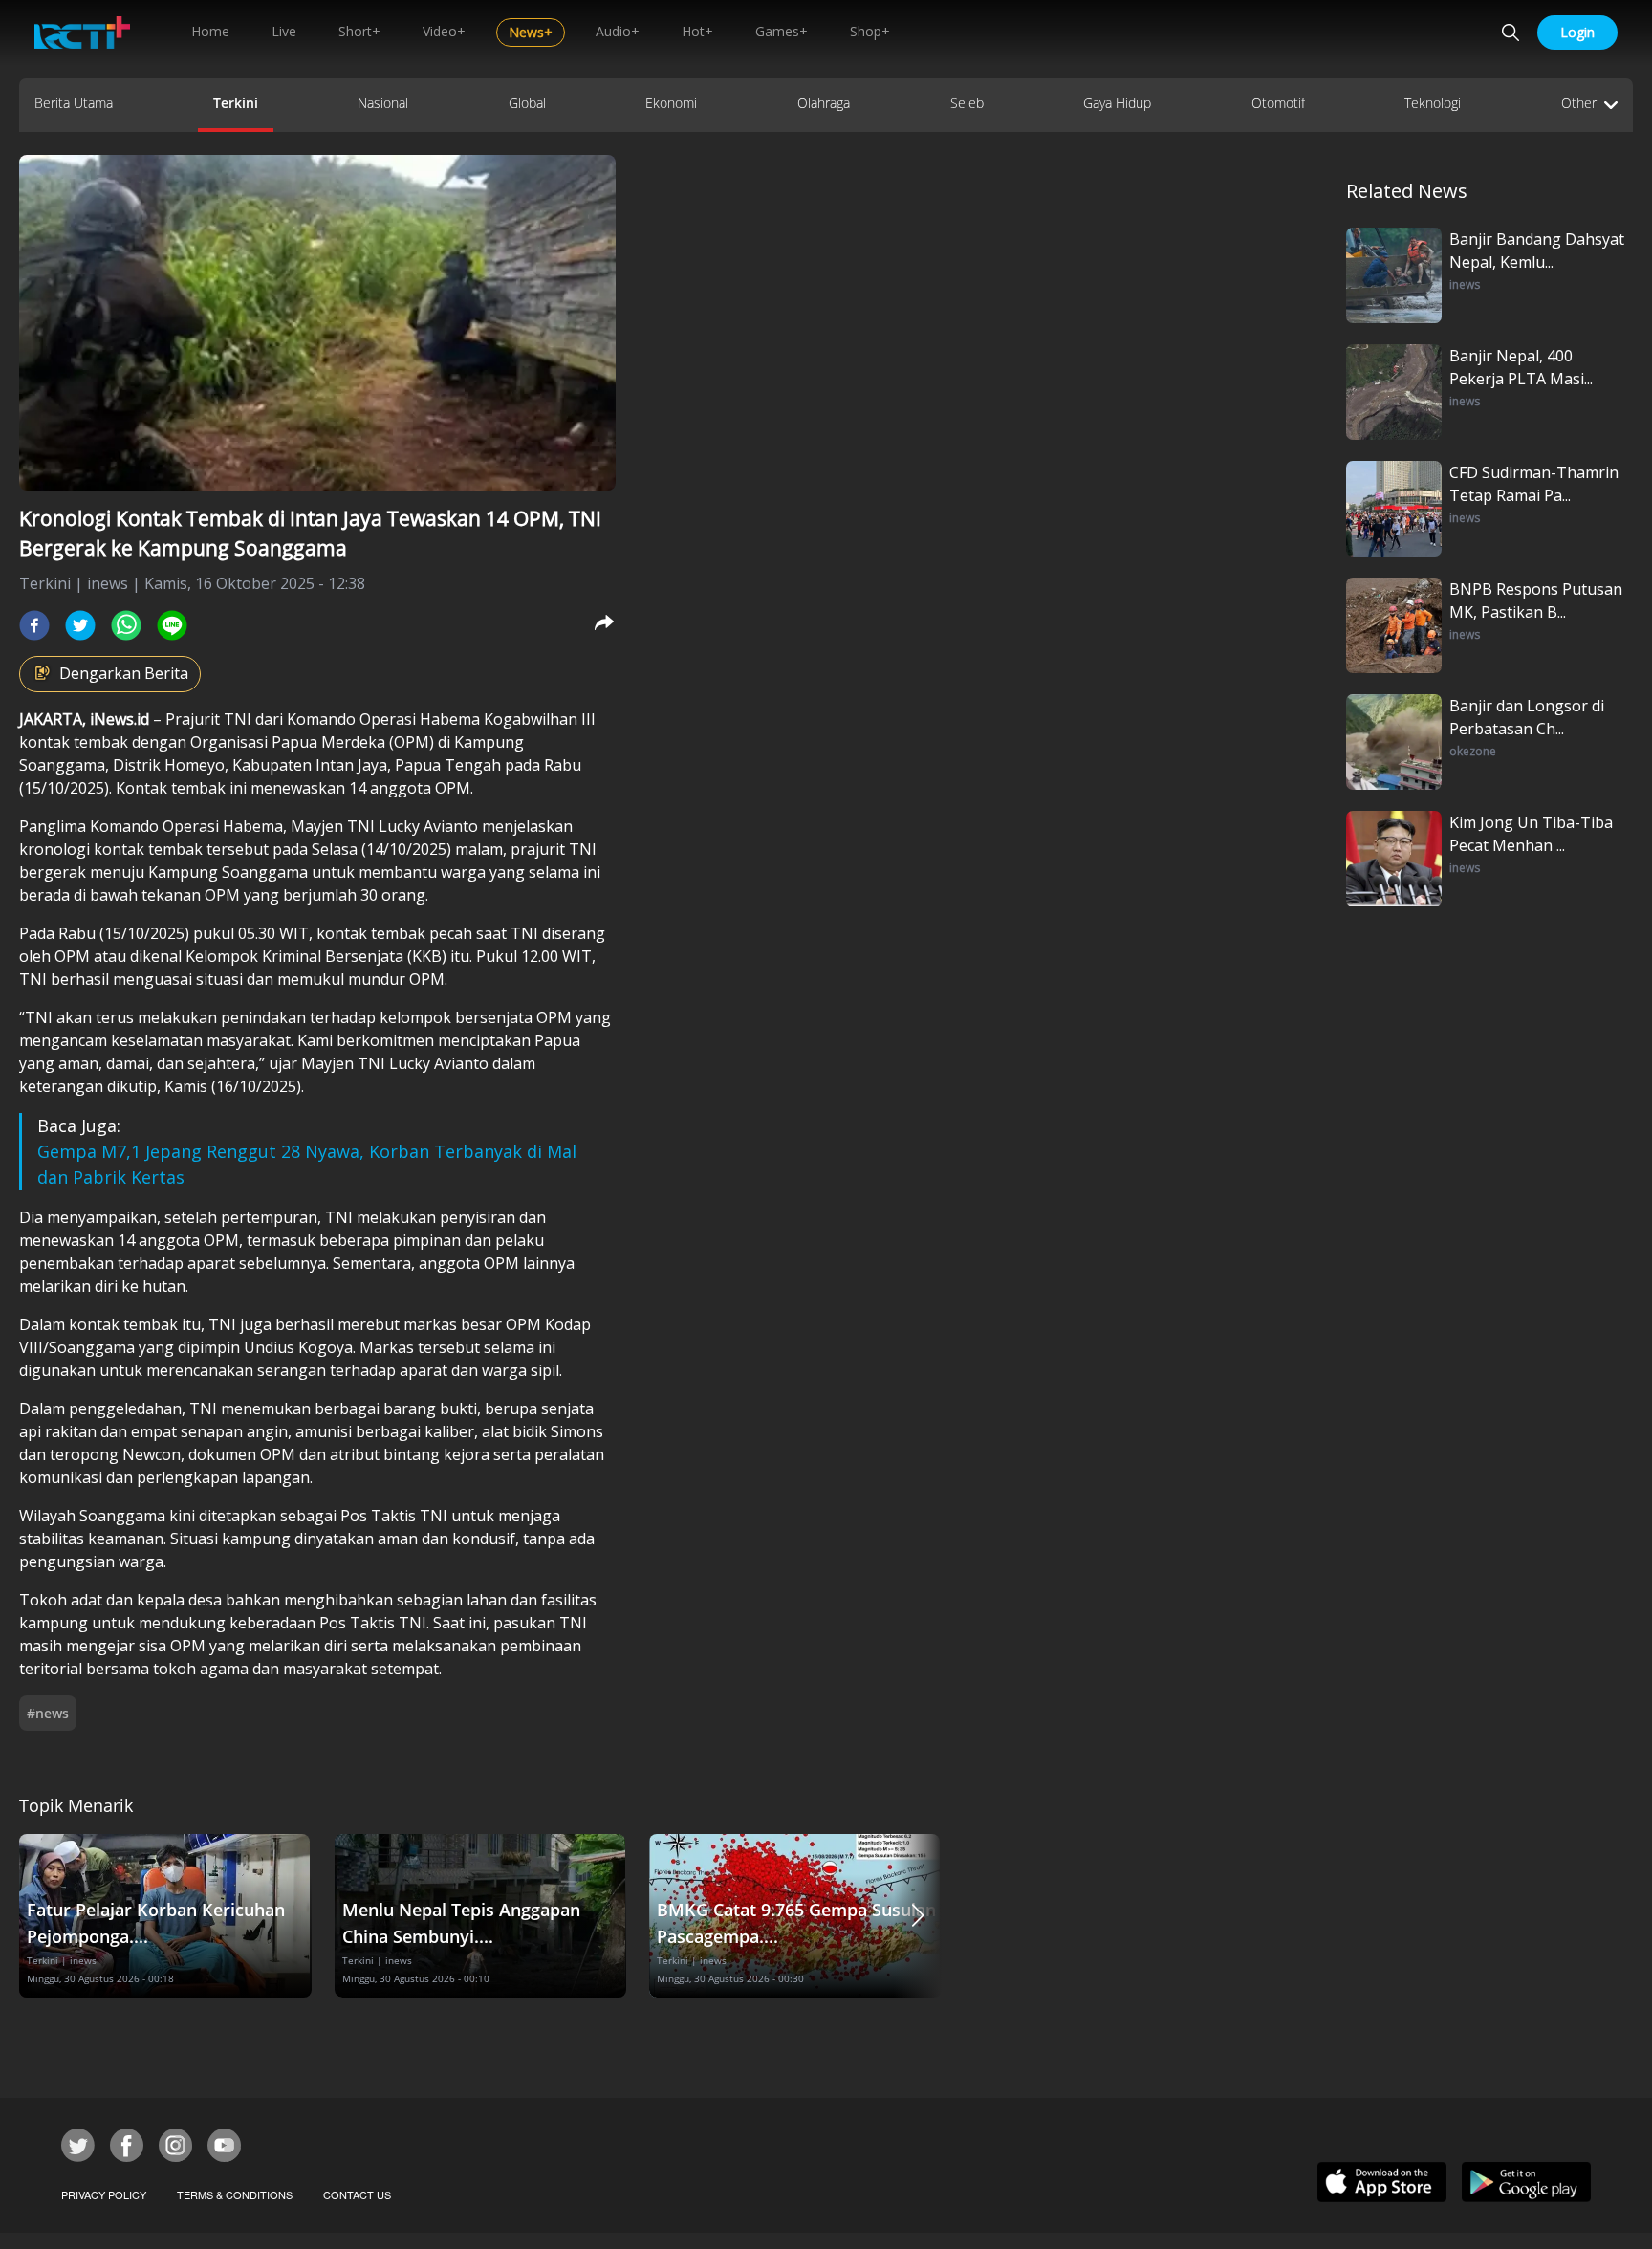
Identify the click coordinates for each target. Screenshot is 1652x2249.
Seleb (967, 103)
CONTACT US (357, 2194)
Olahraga (824, 103)
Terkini (236, 103)
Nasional (383, 103)
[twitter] (80, 625)
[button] (918, 1916)
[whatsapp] (126, 625)
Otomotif (1278, 103)
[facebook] (34, 625)
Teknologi (1433, 103)
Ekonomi (671, 103)
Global (527, 103)
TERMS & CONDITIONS (235, 2194)
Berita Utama (74, 103)
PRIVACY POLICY (104, 2194)
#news (48, 1713)
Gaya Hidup (1117, 103)
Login (1577, 32)
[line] (172, 625)
